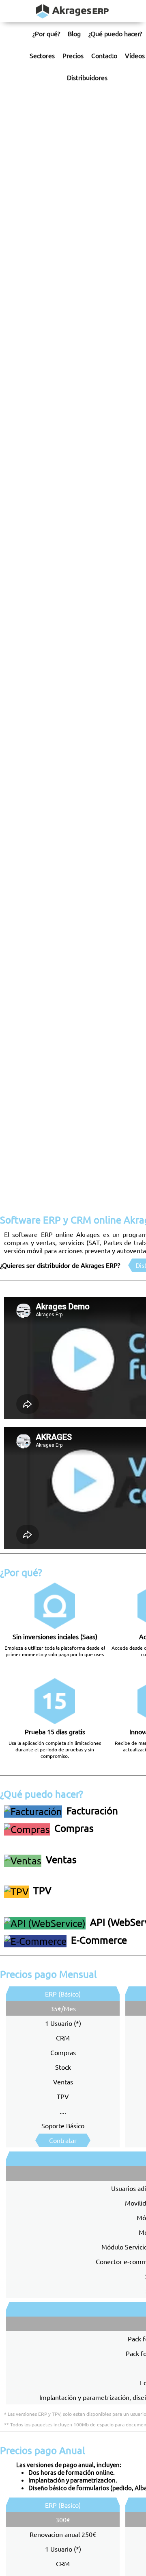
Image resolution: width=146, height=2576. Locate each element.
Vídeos (135, 55)
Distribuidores (87, 77)
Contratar (63, 2140)
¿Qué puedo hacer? (115, 33)
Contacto (104, 55)
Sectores (42, 55)
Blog (74, 33)
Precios (73, 55)
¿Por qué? (46, 33)
